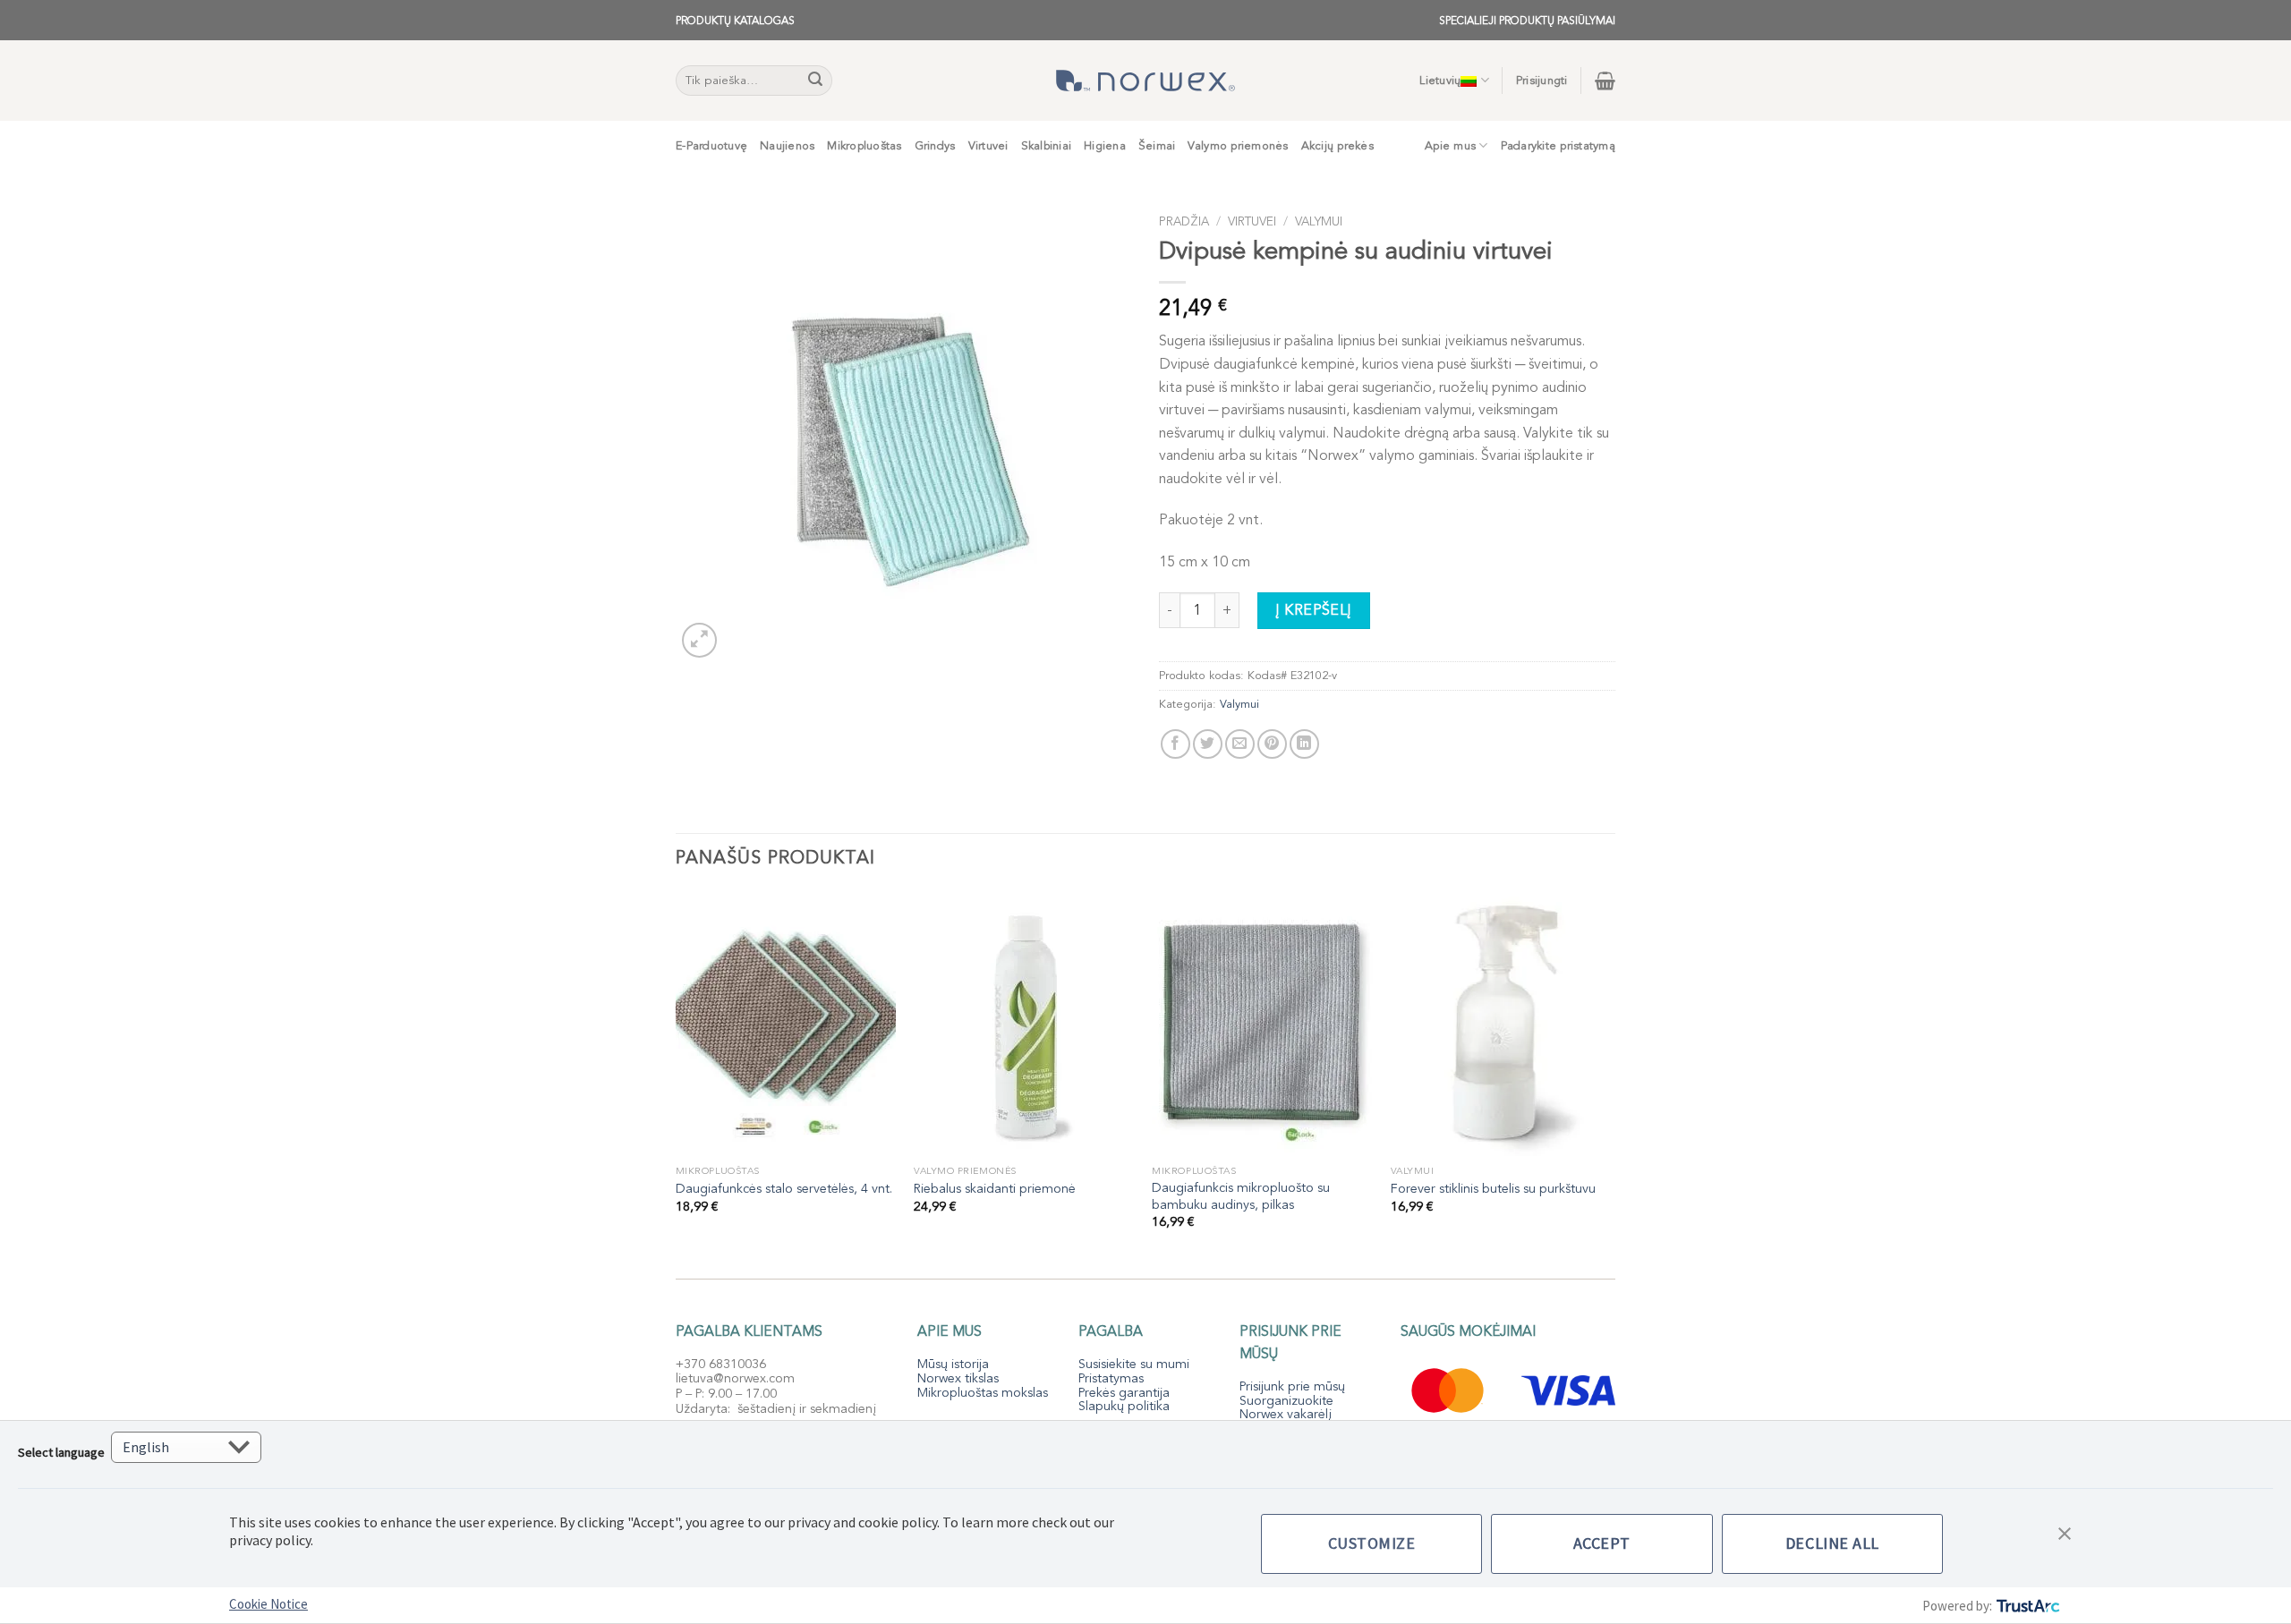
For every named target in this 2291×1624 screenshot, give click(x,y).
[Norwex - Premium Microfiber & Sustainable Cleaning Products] (1145, 81)
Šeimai (1157, 146)
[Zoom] (699, 640)
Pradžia (1184, 221)
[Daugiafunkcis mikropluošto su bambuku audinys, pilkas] (1262, 1024)
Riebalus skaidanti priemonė (995, 1189)
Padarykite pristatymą (1558, 146)
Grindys (935, 146)
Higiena (1105, 146)
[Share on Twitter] (1208, 744)
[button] (2065, 1532)
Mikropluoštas (864, 146)
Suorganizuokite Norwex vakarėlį (1286, 1408)
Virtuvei (988, 146)
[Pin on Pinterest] (1272, 744)
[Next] (1610, 1076)
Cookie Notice (268, 1604)
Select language (61, 1452)
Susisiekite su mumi (1134, 1364)
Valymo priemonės (1238, 146)
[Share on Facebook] (1175, 744)
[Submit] (816, 81)
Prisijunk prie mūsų (1292, 1386)
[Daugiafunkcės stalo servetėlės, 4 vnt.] (786, 1024)
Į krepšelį (1314, 610)
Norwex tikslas (958, 1378)
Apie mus (1450, 146)
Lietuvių (1440, 81)
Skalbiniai (1047, 146)
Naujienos (787, 146)
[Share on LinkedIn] (1304, 744)
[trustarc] (2027, 1606)
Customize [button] (1372, 1543)
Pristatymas (1111, 1378)
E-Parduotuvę (711, 146)
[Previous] (677, 1076)
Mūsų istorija (953, 1364)
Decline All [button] (1832, 1543)
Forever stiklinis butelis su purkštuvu (1493, 1189)
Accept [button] (1602, 1543)
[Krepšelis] (1605, 81)
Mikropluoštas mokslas (983, 1393)
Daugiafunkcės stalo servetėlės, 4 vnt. (784, 1189)
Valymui (1319, 221)
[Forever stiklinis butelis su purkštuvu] (1501, 1024)
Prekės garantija (1124, 1393)
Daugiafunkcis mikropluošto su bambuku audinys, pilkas (1241, 1197)
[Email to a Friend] (1240, 744)
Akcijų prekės (1337, 146)
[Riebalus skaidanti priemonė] (1024, 1024)
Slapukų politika (1124, 1406)
